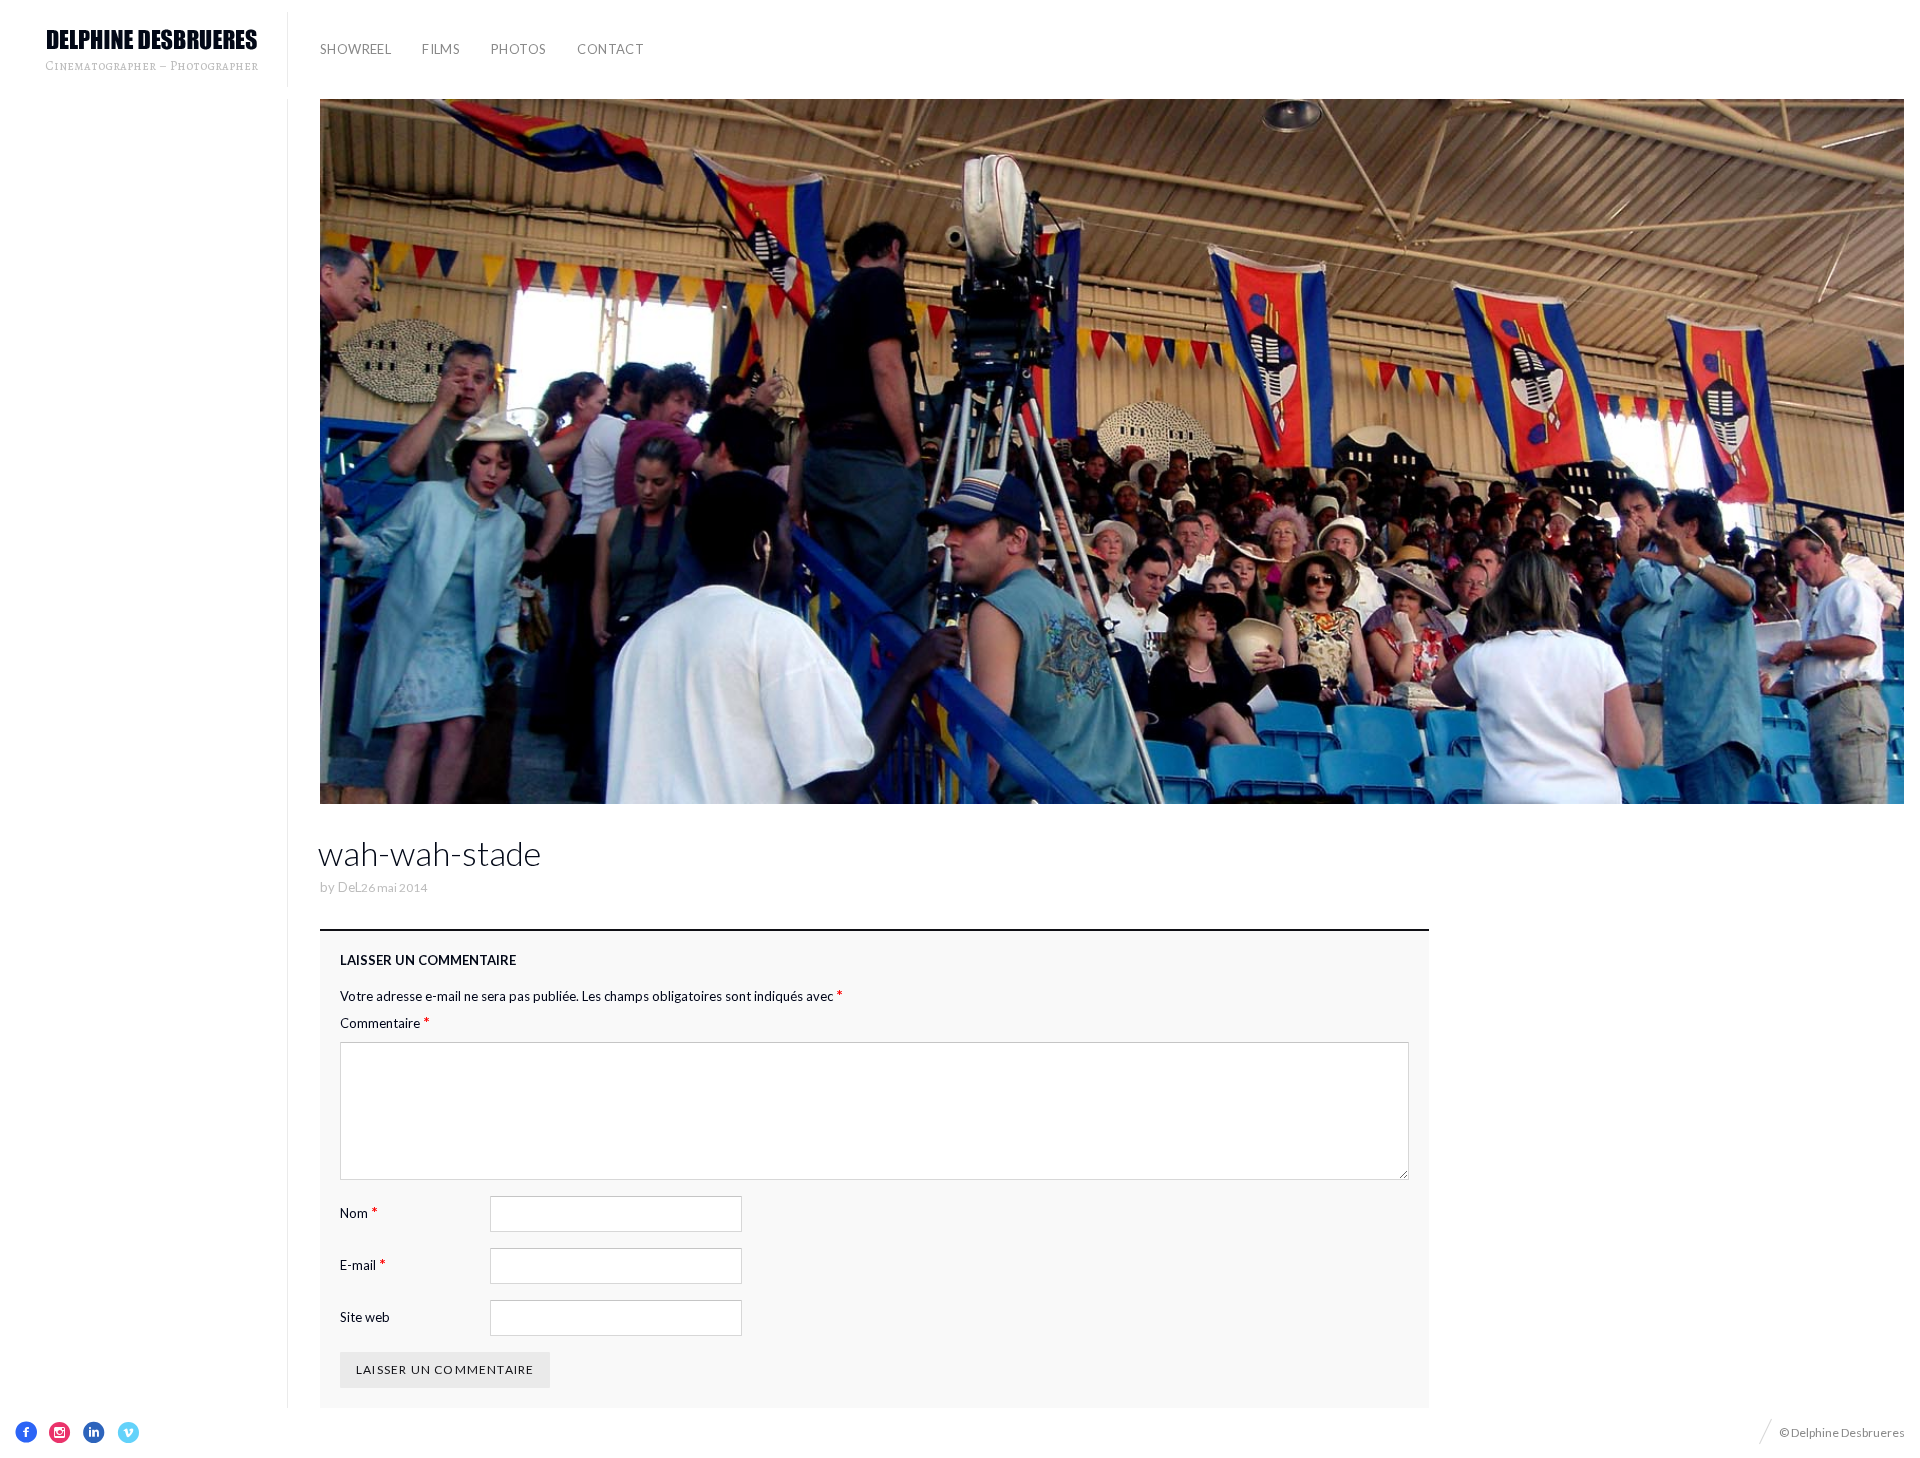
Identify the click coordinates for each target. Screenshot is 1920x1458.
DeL (349, 887)
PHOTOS (518, 49)
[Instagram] (60, 1432)
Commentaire (385, 1022)
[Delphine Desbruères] (152, 40)
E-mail (363, 1264)
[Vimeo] (128, 1432)
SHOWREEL (355, 49)
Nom (359, 1212)
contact (610, 49)
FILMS (441, 49)
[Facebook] (26, 1432)
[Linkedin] (94, 1432)
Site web (365, 1317)
